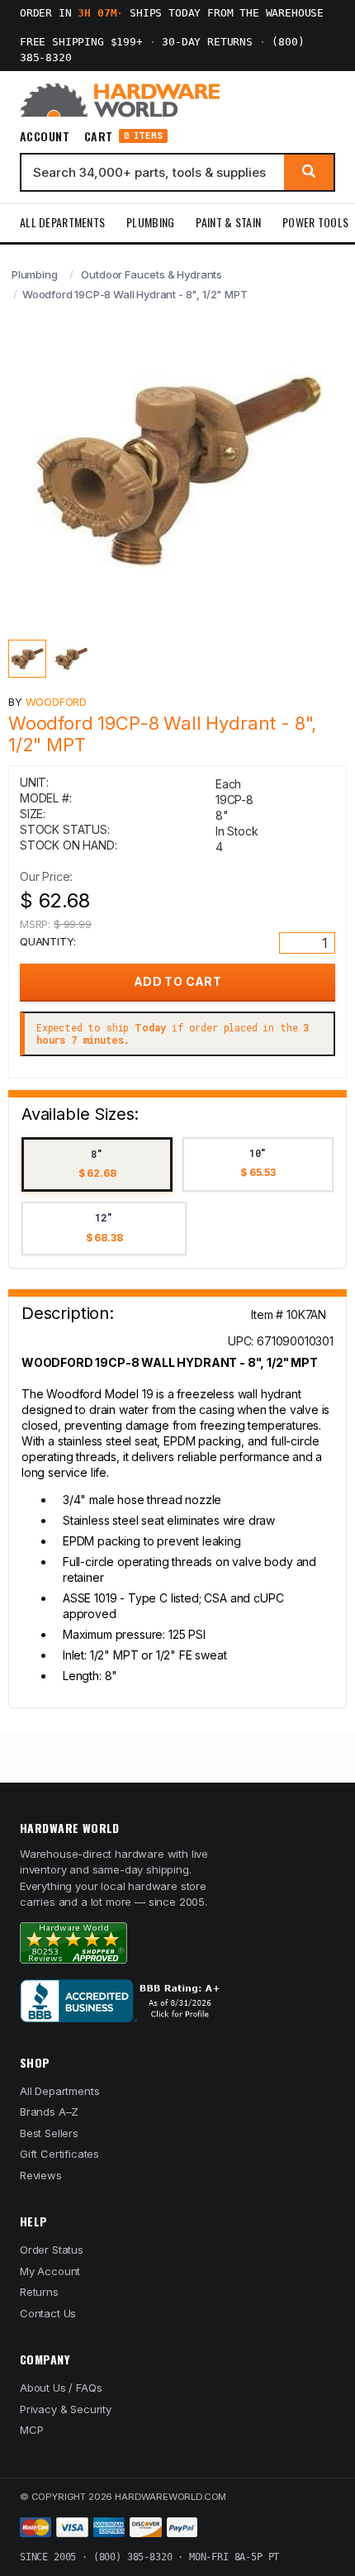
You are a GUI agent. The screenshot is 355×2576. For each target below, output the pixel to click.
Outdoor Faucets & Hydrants (151, 274)
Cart (123, 136)
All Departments (62, 222)
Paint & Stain (228, 222)
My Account (50, 2271)
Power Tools (315, 222)
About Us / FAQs (61, 2388)
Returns (39, 2292)
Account (45, 136)
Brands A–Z (49, 2112)
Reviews (41, 2175)
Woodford (57, 702)
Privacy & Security (66, 2409)
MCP (32, 2430)
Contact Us (48, 2313)
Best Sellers (49, 2133)
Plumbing (150, 222)
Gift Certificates (59, 2154)
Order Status (52, 2250)
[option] (97, 1165)
